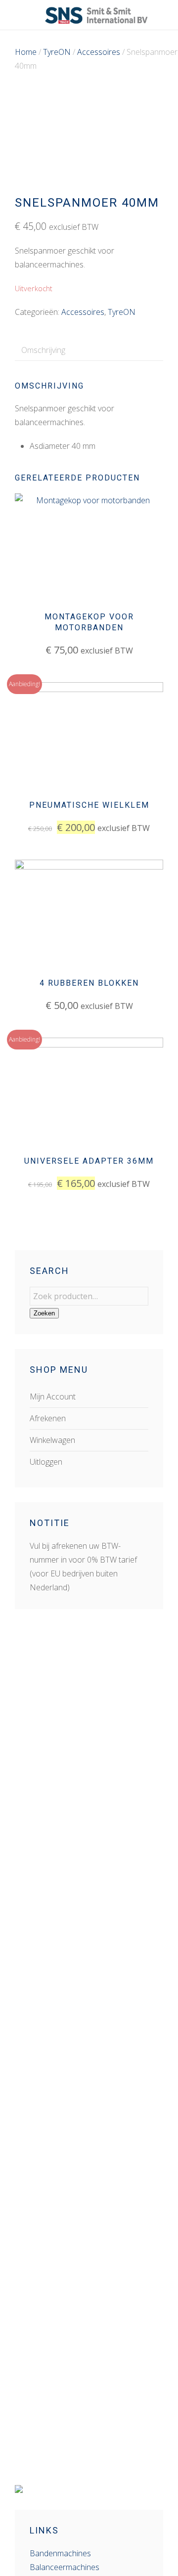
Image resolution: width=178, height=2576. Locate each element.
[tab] (43, 350)
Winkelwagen (52, 1440)
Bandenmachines (60, 2553)
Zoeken (44, 1313)
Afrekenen (48, 1418)
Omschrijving (43, 350)
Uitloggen (46, 1462)
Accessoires (99, 52)
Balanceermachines (65, 2567)
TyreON (57, 52)
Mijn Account (53, 1397)
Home (26, 52)
